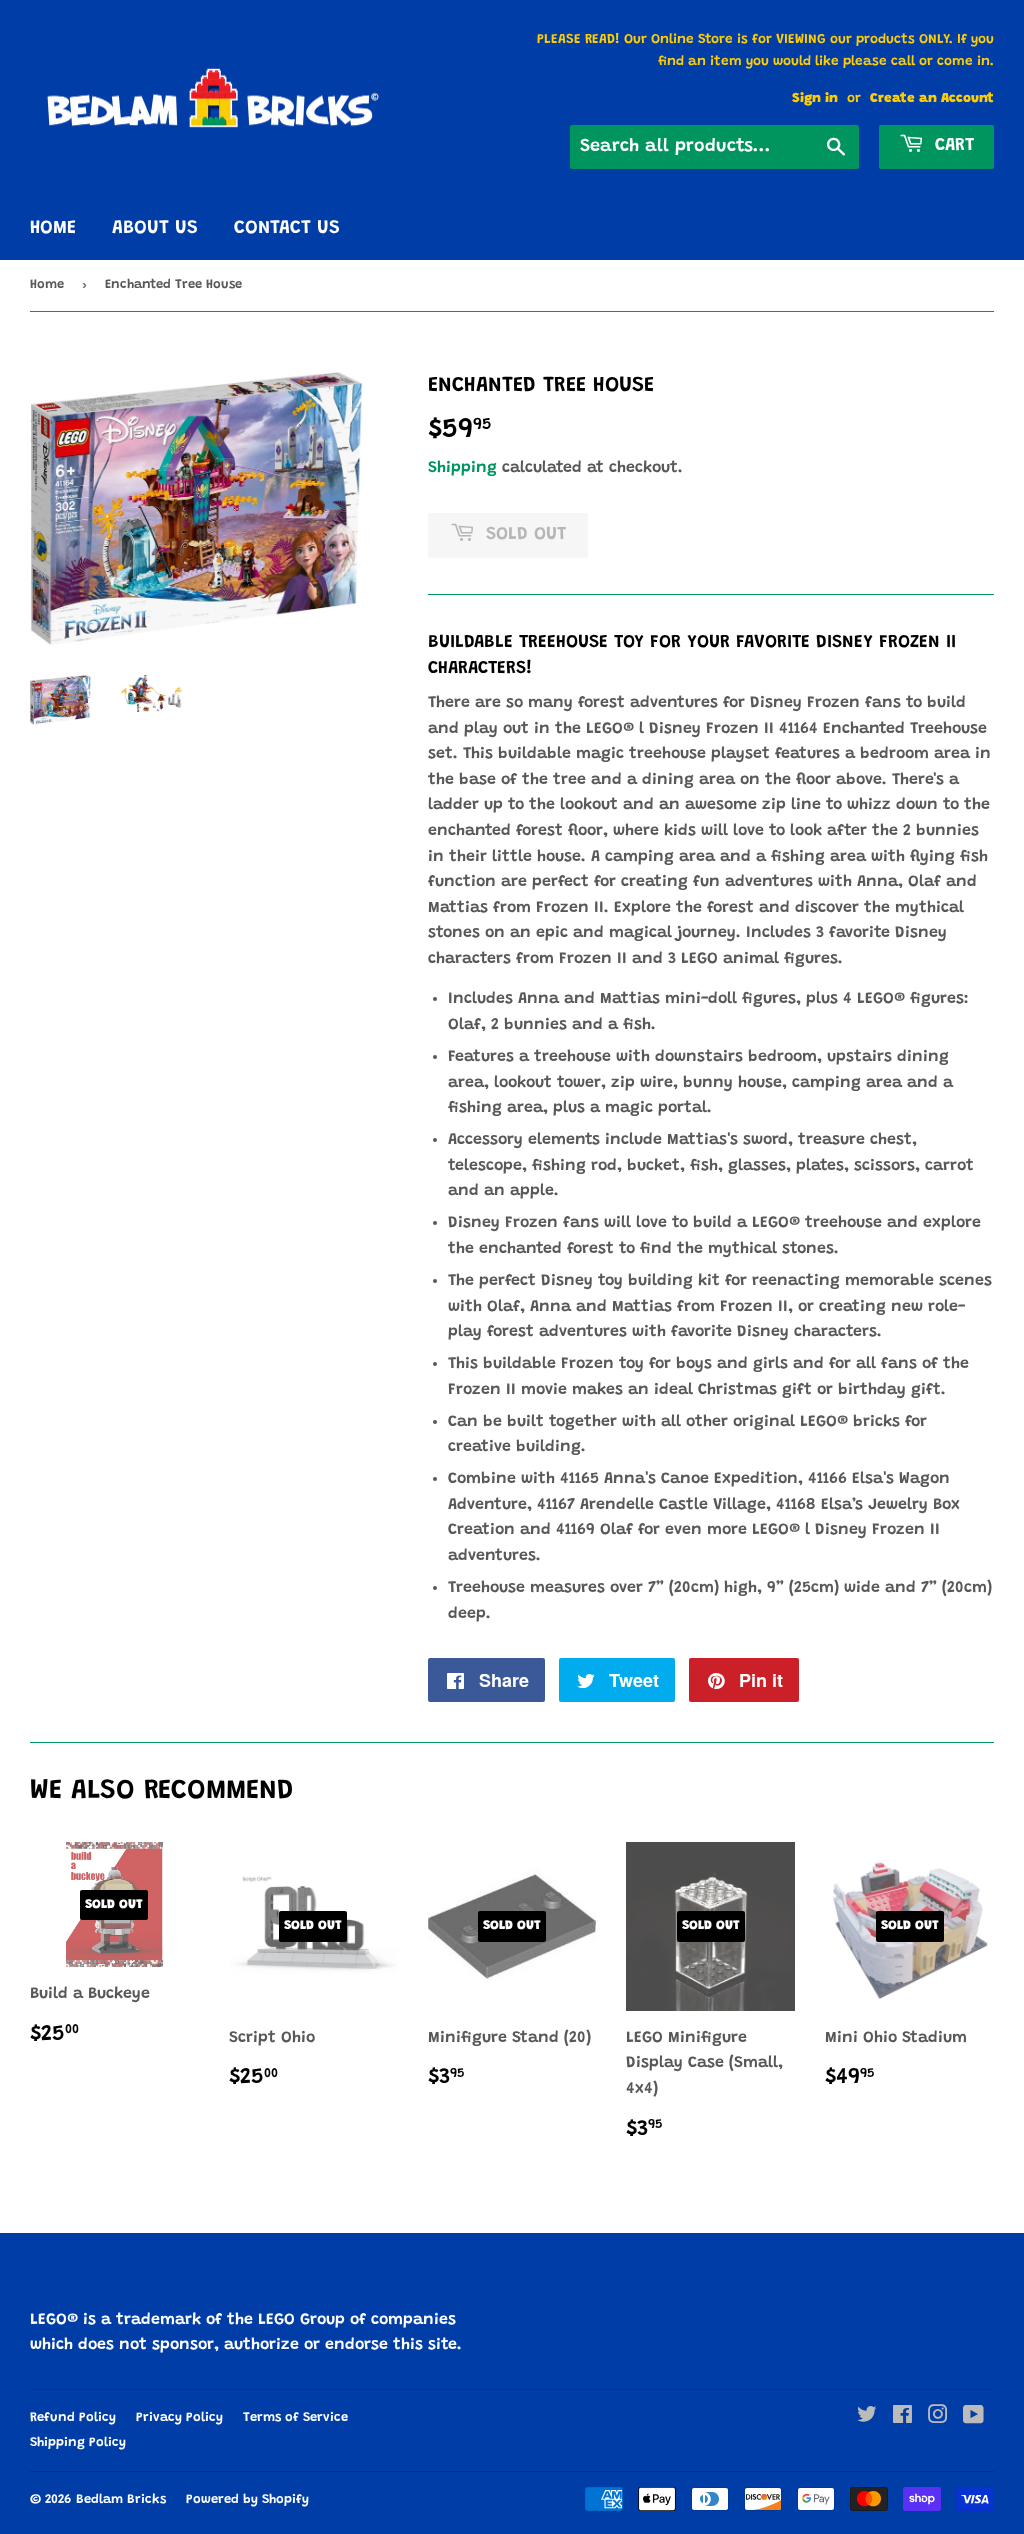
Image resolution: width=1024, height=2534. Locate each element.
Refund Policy (73, 2417)
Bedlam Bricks (121, 2499)
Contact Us (287, 228)
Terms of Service (295, 2417)
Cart (951, 146)
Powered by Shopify (247, 2499)
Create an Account (932, 99)
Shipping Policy (78, 2442)
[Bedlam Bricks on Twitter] (867, 2418)
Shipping (462, 468)
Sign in (815, 99)
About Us (155, 228)
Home (53, 228)
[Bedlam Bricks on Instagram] (938, 2418)
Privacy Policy (179, 2417)
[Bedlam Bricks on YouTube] (973, 2418)
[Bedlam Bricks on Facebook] (902, 2418)
